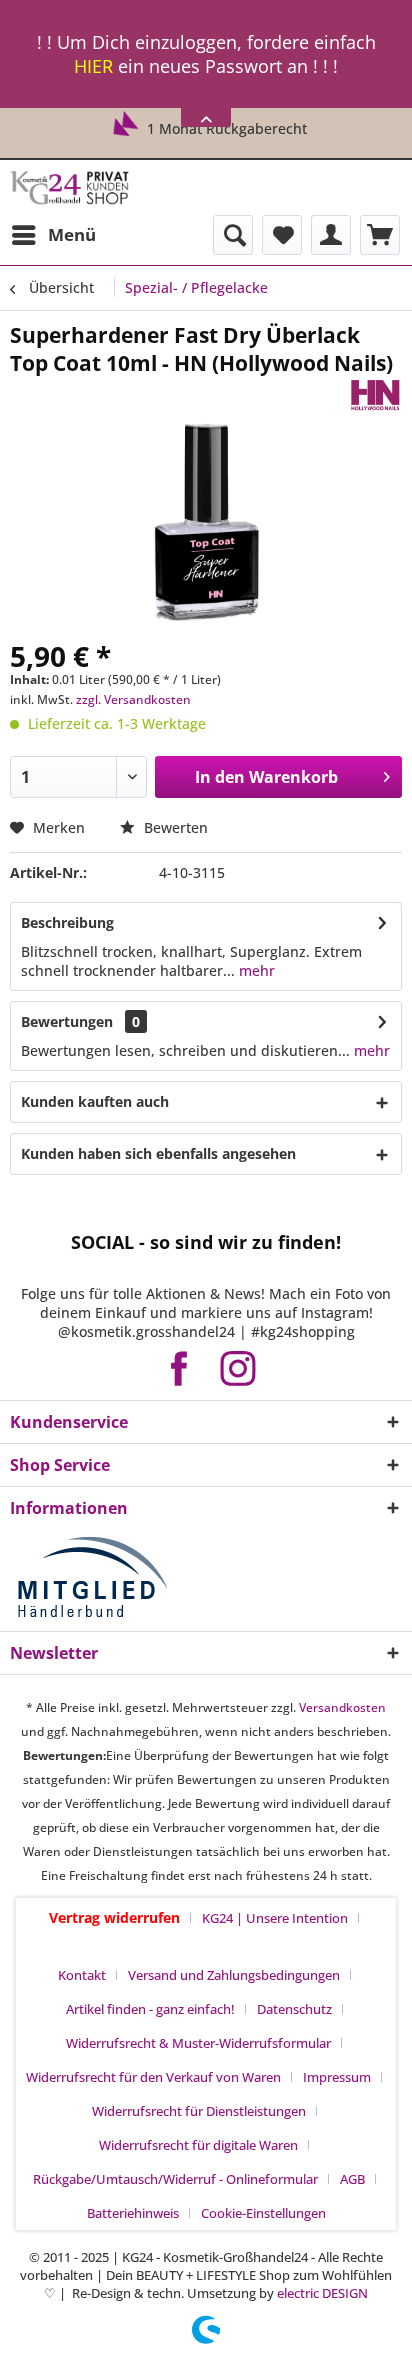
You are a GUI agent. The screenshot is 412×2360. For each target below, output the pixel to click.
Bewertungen (67, 1021)
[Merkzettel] (282, 235)
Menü (72, 234)
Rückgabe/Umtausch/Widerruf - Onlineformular (175, 2179)
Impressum (337, 2077)
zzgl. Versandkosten (133, 699)
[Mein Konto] (331, 235)
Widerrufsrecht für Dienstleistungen (199, 2111)
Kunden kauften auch (95, 1101)
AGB (352, 2179)
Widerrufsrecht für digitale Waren (198, 2145)
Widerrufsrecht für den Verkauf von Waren (153, 2077)
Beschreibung (67, 922)
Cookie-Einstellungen (263, 2213)
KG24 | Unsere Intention (275, 1918)
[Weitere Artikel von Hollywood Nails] (375, 394)
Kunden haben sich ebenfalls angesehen (158, 1153)
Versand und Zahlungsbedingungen (234, 1975)
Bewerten (174, 827)
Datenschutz (294, 2009)
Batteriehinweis (133, 2213)
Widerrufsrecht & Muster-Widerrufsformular (198, 2043)
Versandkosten (342, 1707)
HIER (93, 66)
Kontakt (82, 1975)
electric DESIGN (322, 2293)
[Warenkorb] (380, 235)
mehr (255, 970)
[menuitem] (53, 235)
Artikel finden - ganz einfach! (150, 2009)
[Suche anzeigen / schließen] (233, 235)
